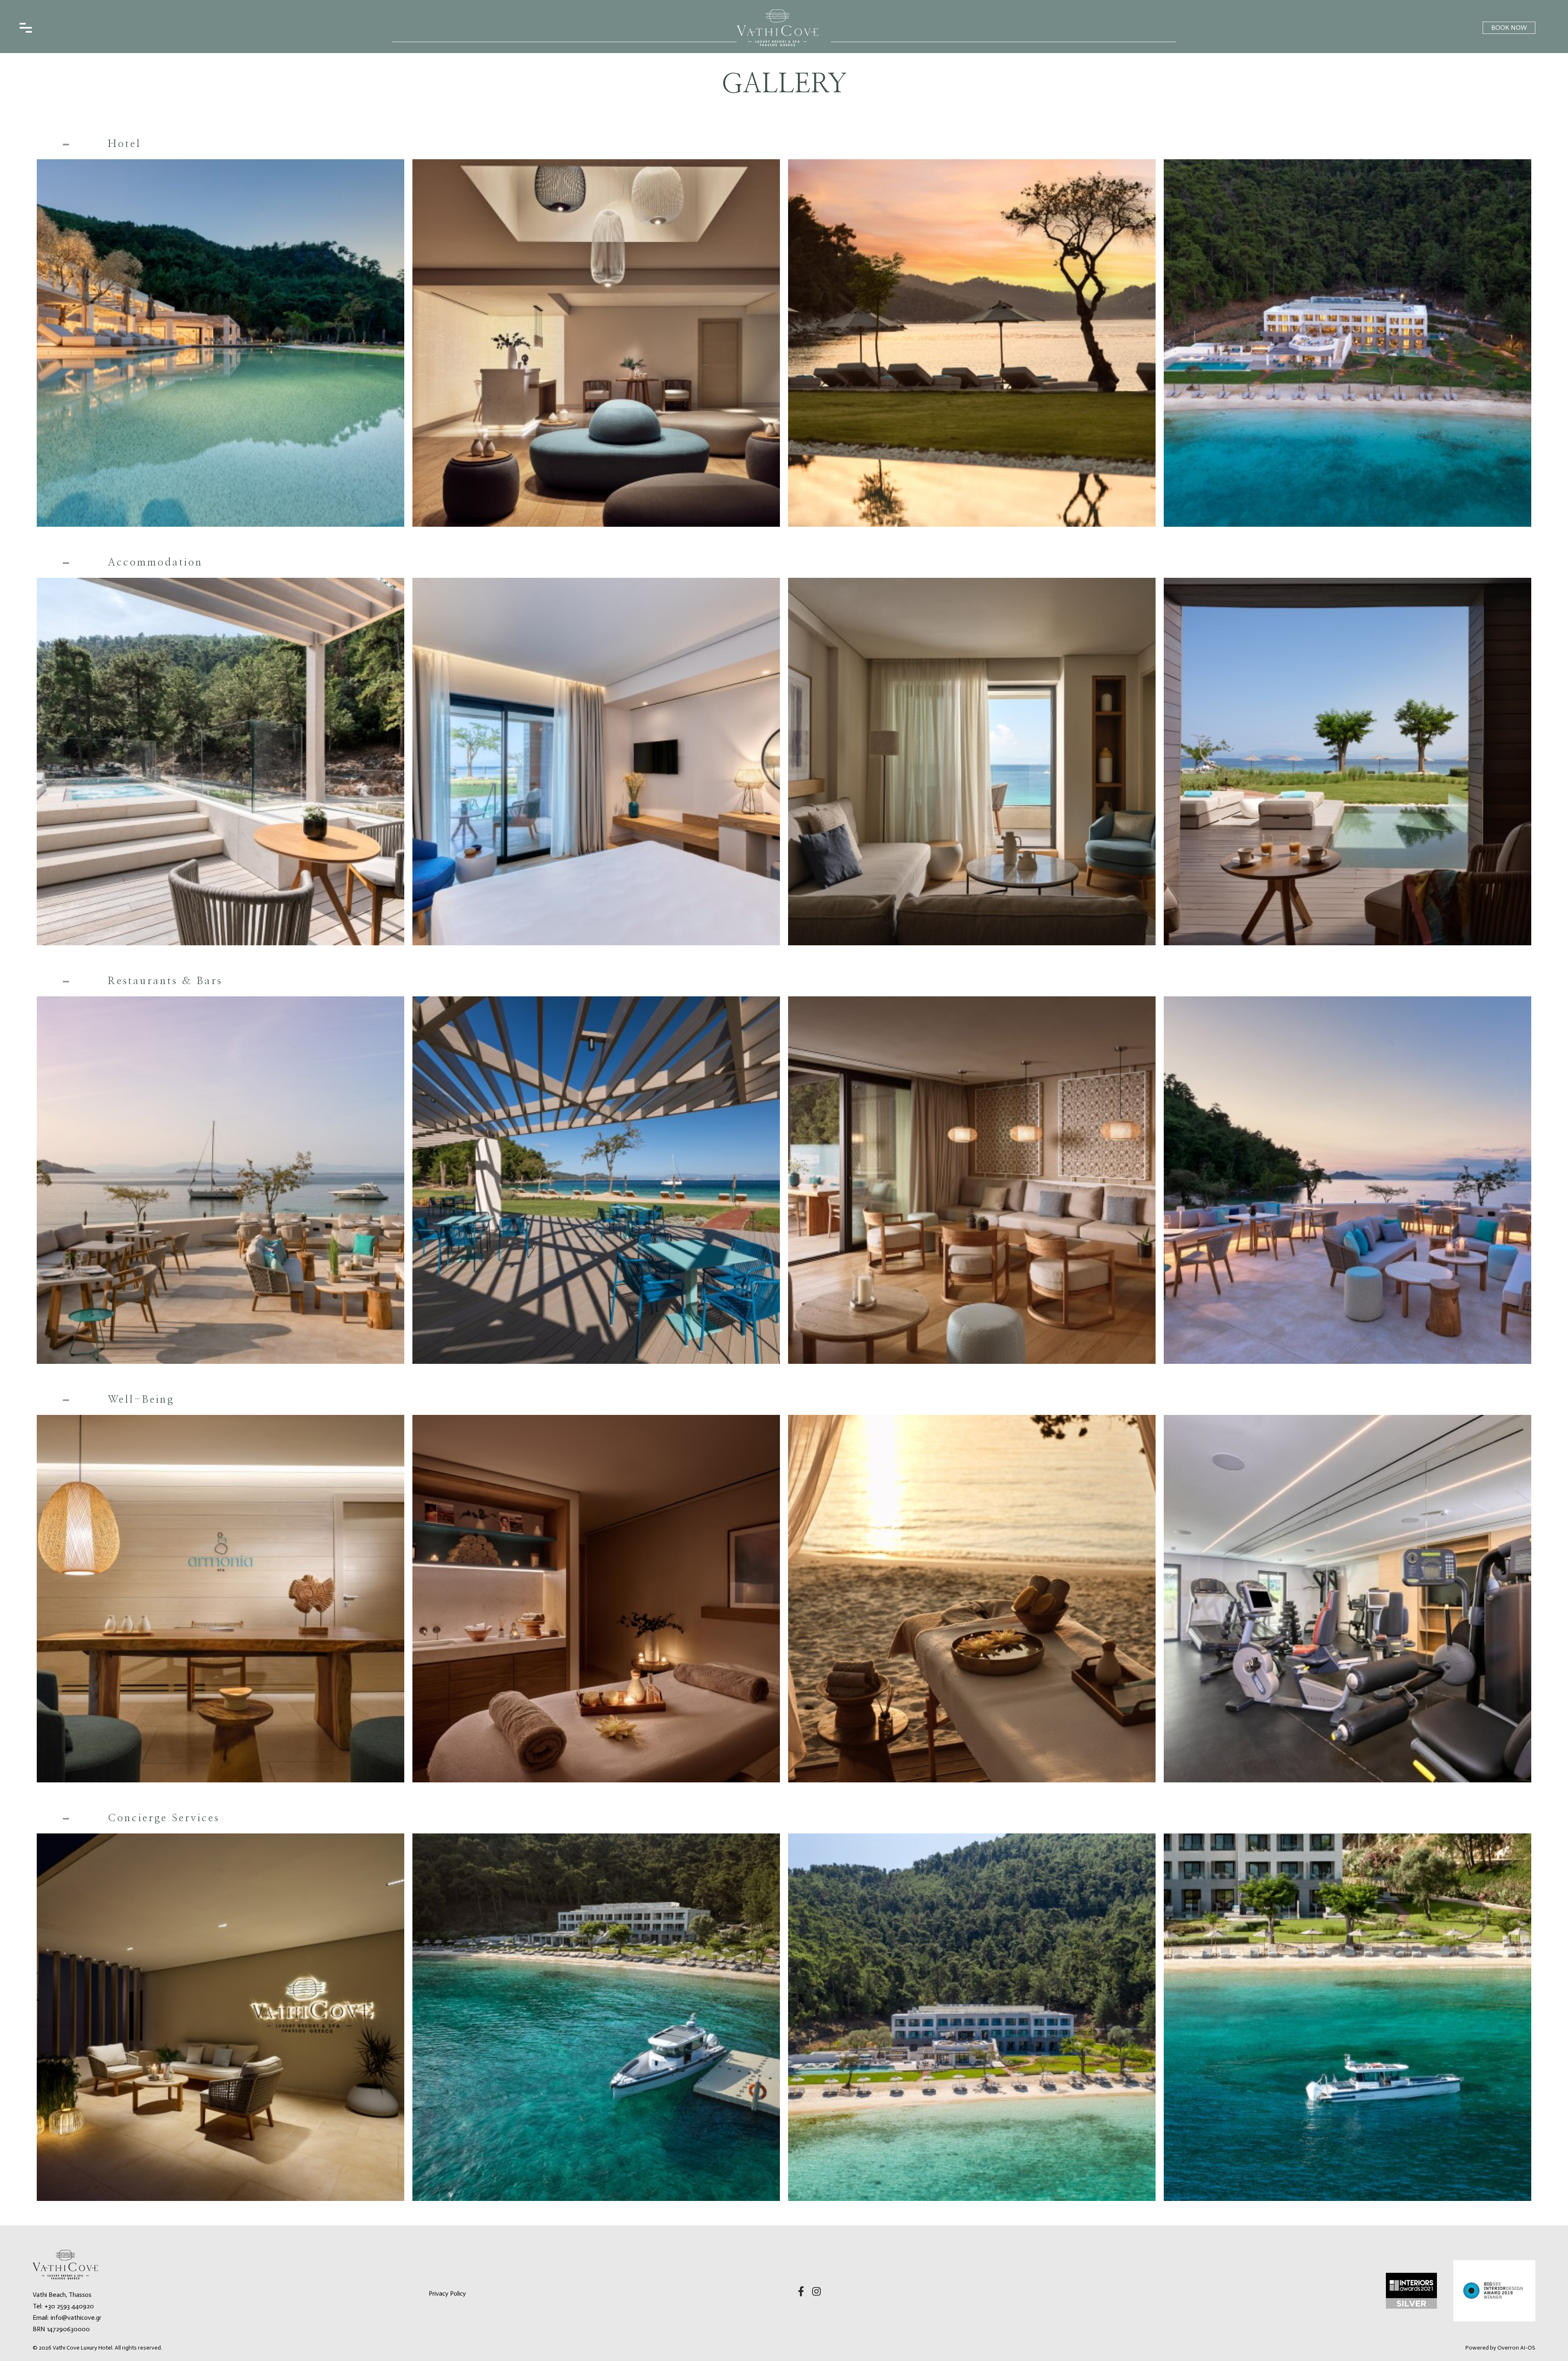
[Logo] (777, 28)
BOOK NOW (1509, 28)
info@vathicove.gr (76, 2318)
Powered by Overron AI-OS (1500, 2348)
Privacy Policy (447, 2293)
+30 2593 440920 (69, 2306)
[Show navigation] (26, 28)
